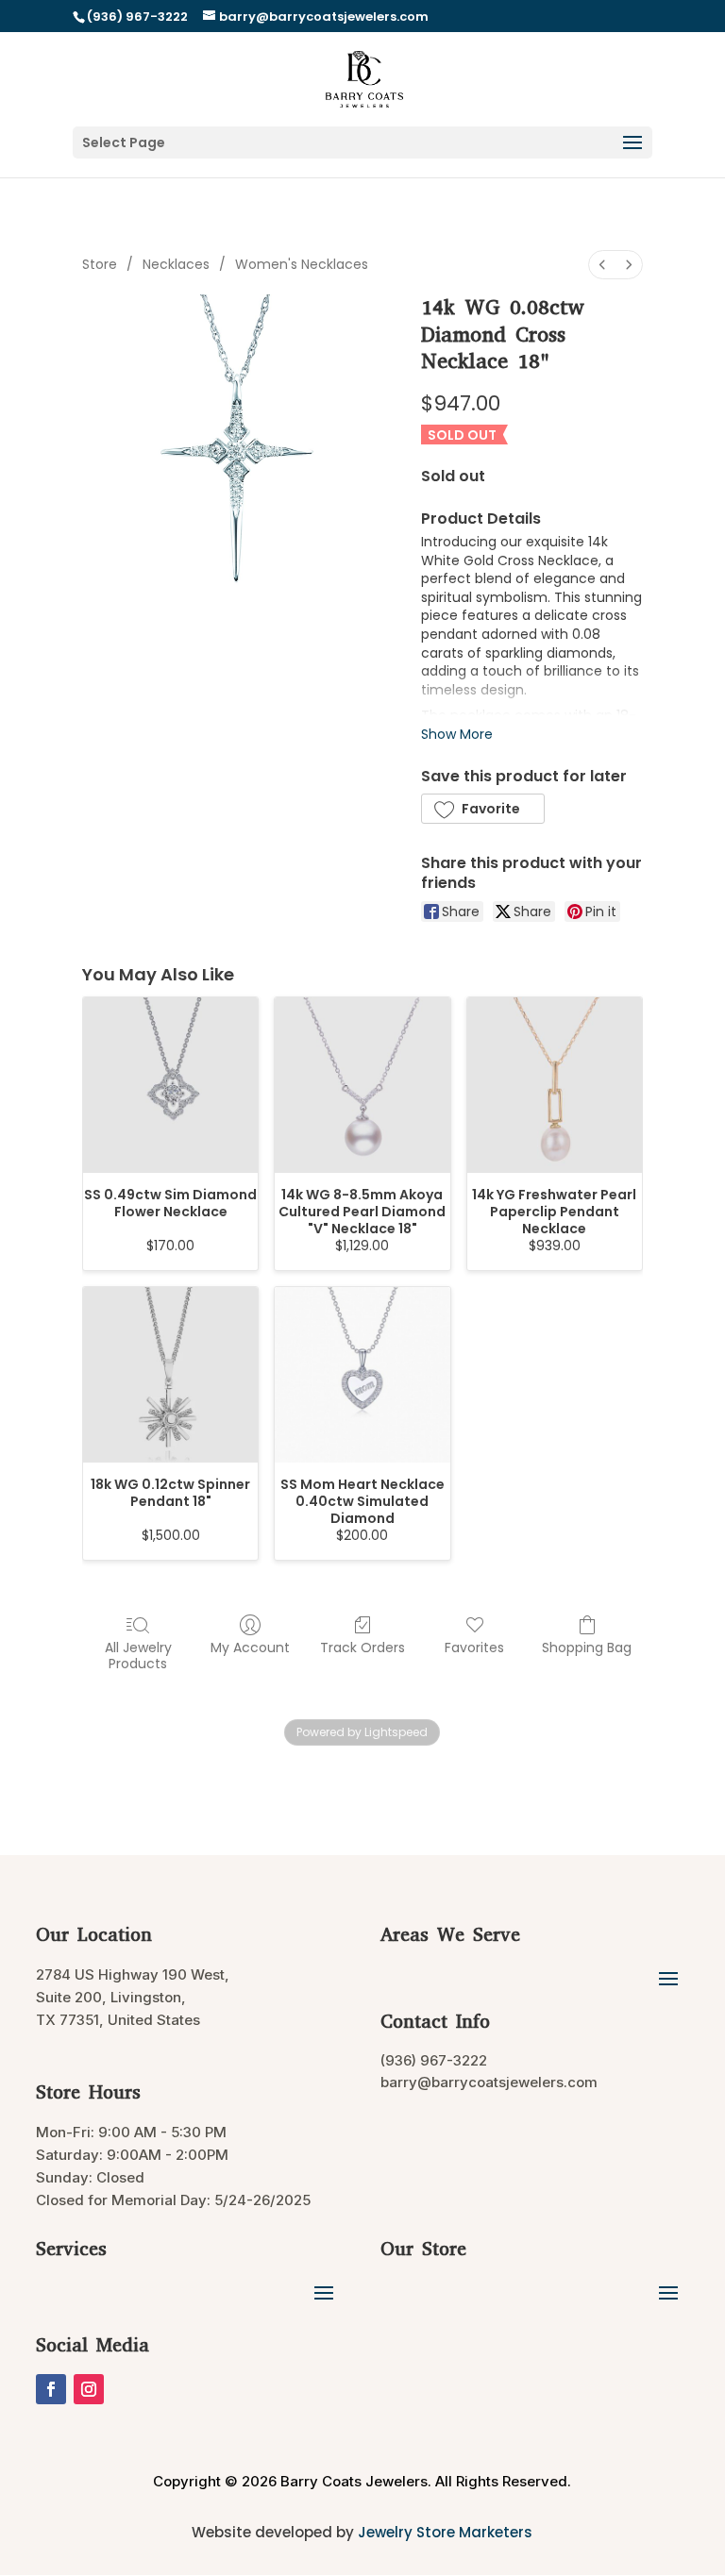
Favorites (474, 1647)
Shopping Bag (587, 1647)
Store (100, 264)
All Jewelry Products (138, 1655)
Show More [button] (457, 734)
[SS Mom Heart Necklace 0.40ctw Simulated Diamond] (362, 1374)
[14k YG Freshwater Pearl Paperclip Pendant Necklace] (555, 1085)
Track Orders (362, 1647)
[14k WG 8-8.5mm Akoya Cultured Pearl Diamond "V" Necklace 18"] (362, 1085)
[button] (483, 809)
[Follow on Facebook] (51, 2389)
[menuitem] (602, 265)
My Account (250, 1647)
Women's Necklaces (302, 264)
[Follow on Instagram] (89, 2389)
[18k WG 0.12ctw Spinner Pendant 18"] (170, 1374)
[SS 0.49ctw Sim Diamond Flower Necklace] (170, 1085)
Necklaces (176, 264)
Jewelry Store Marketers (445, 2532)
